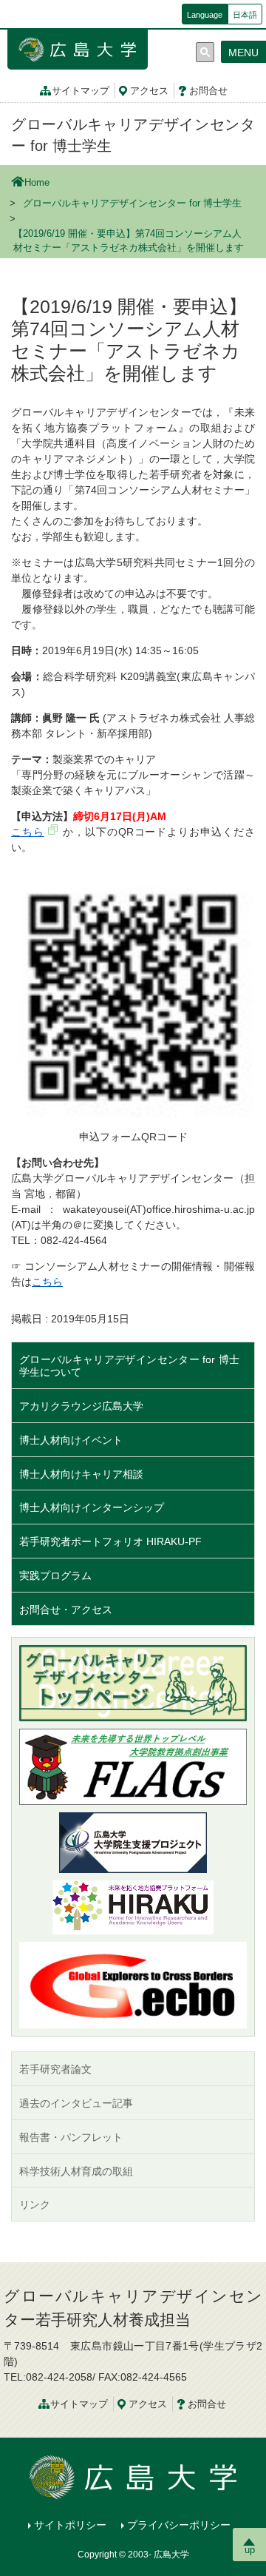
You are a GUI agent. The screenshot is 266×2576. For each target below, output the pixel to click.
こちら (28, 832)
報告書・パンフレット (71, 2137)
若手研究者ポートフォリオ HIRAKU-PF (110, 1541)
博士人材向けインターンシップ (92, 1507)
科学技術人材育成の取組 (76, 2171)
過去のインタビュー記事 (76, 2103)
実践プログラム (55, 1575)
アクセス (149, 91)
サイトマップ (81, 91)
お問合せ (208, 91)
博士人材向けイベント (71, 1440)
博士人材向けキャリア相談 (81, 1474)
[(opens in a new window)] (133, 1907)
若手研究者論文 (55, 2069)
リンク (35, 2205)
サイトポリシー (70, 2525)
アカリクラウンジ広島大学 (81, 1406)
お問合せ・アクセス (66, 1610)
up (250, 2550)
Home (37, 183)
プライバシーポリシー (179, 2525)
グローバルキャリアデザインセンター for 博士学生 (132, 204)
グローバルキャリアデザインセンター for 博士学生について (129, 1366)
